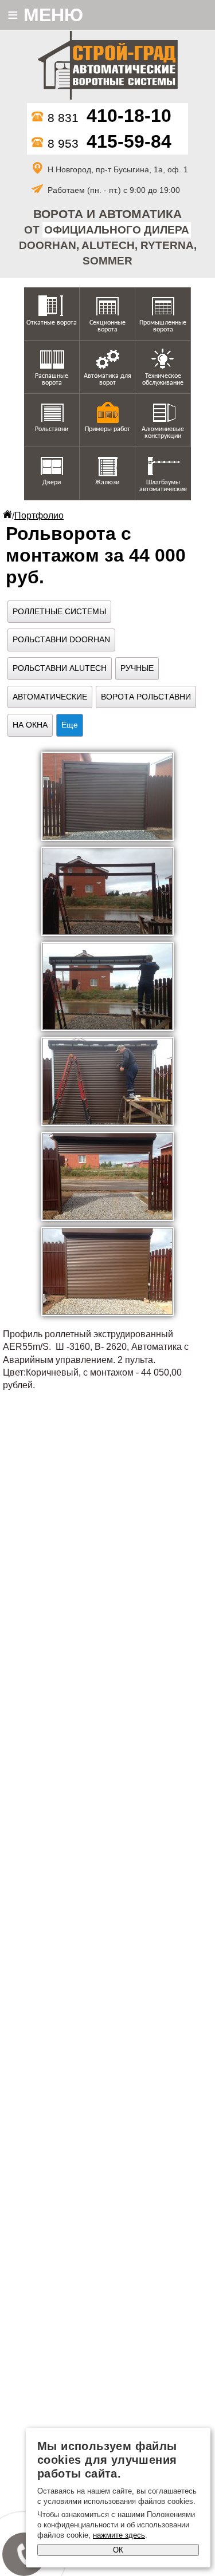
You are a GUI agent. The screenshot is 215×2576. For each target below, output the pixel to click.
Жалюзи (107, 483)
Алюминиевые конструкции (163, 433)
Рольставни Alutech (60, 668)
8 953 (110, 143)
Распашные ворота (52, 380)
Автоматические (50, 697)
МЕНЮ (45, 15)
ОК (118, 2550)
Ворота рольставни (146, 697)
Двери (52, 483)
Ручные (137, 668)
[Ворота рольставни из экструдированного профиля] (107, 796)
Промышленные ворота (163, 326)
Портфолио (39, 515)
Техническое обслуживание (163, 380)
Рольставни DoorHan (61, 639)
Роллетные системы (59, 611)
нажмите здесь (119, 2535)
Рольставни (52, 429)
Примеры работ (107, 429)
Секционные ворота (107, 326)
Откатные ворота (52, 323)
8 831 (110, 118)
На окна (30, 725)
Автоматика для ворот (107, 380)
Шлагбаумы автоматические (163, 486)
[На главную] (107, 67)
